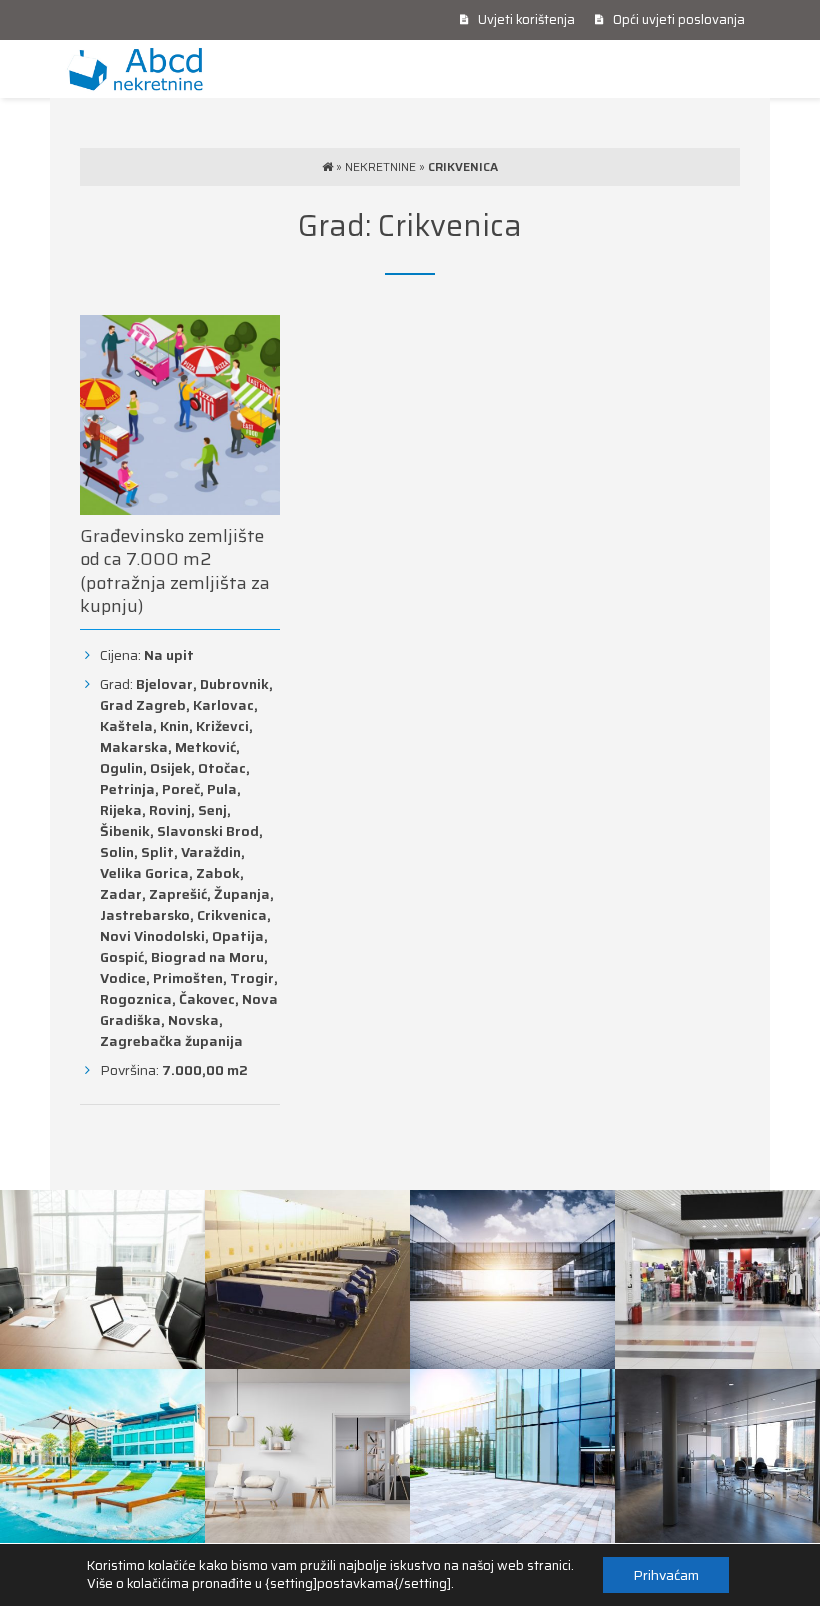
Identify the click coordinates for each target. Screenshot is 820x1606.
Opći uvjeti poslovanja (677, 19)
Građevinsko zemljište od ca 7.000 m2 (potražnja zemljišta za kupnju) (175, 571)
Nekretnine (380, 166)
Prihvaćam (666, 1575)
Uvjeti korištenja (525, 19)
